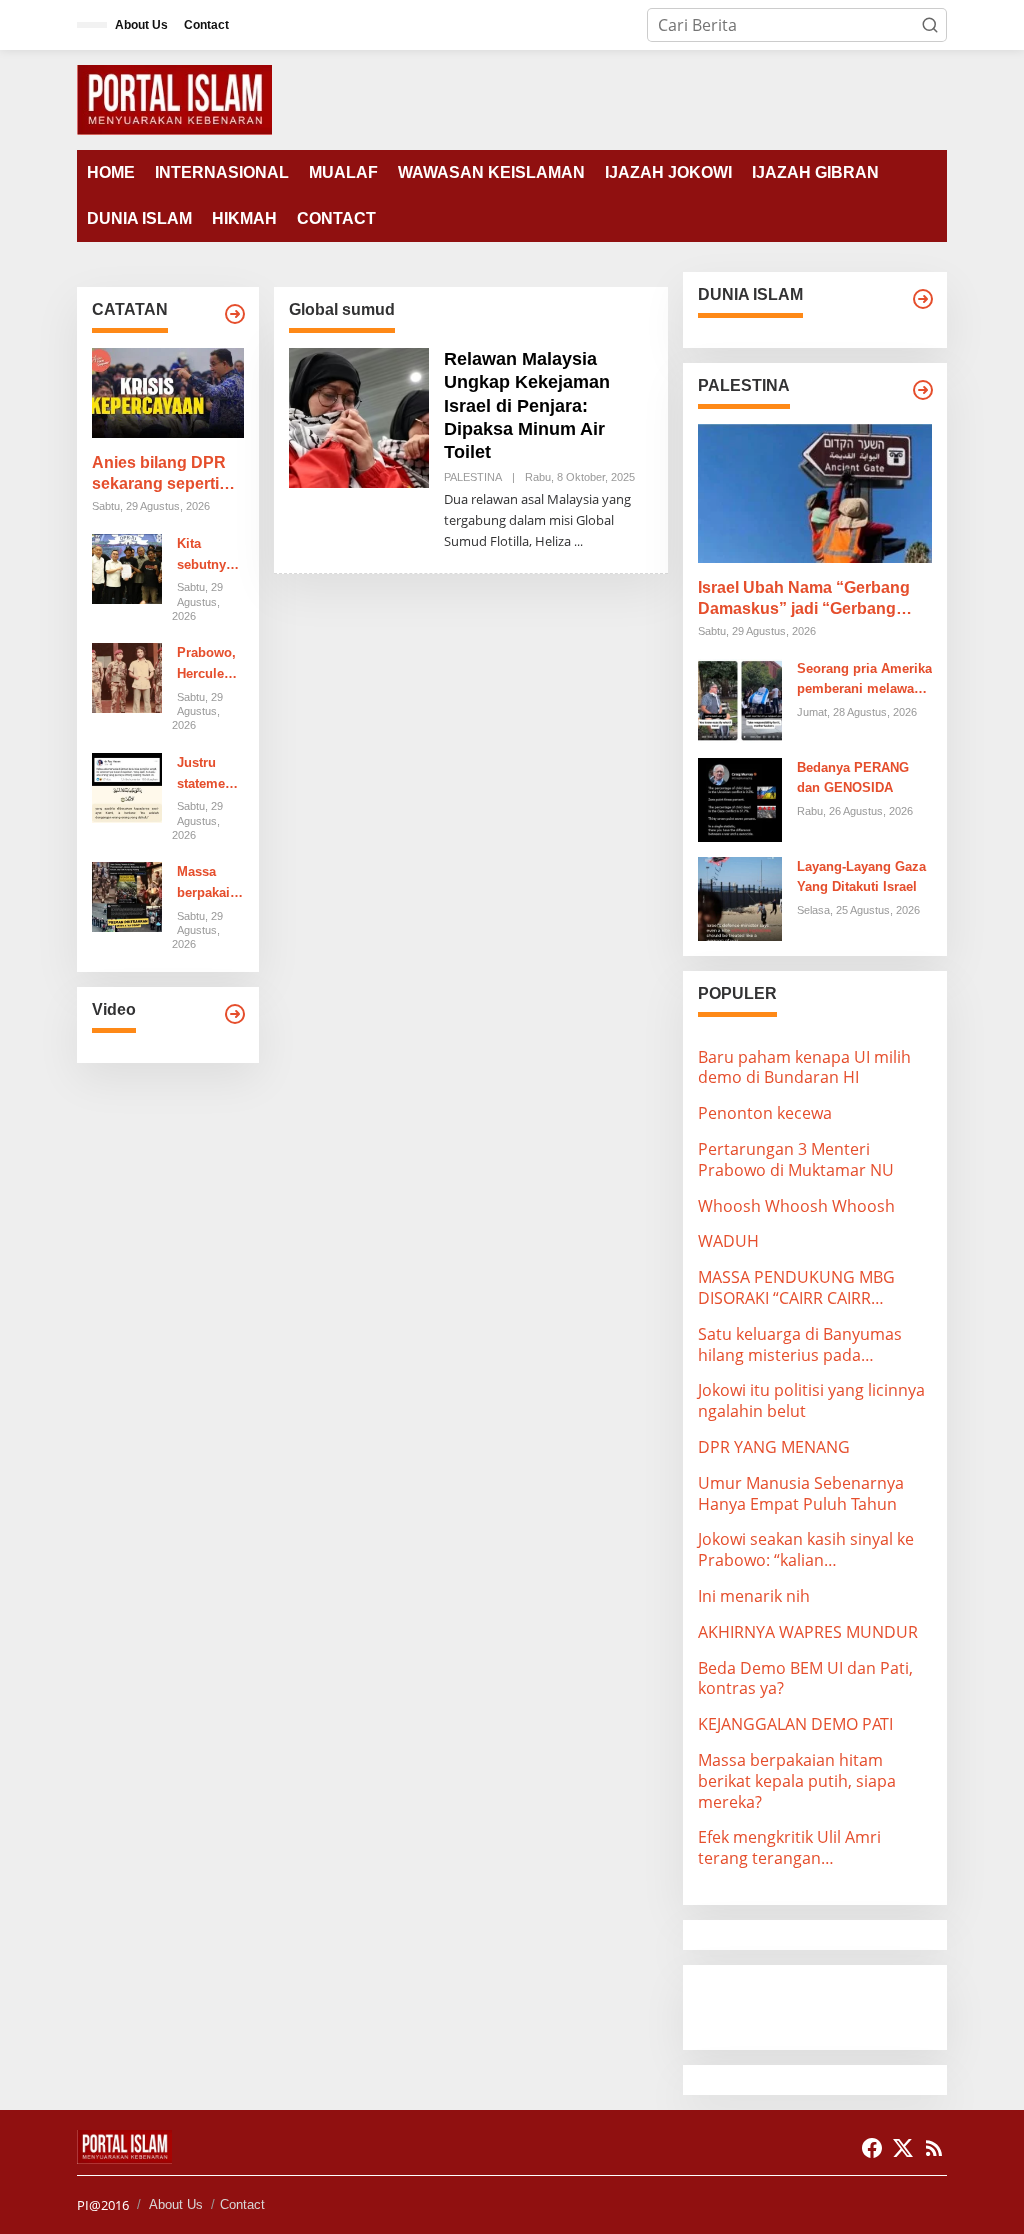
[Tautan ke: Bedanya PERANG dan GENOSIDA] (740, 798)
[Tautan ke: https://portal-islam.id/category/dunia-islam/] (923, 299)
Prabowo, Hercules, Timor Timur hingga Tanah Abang (206, 665)
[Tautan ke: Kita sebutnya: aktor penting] (127, 567)
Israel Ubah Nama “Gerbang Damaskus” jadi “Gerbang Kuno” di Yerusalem (804, 599)
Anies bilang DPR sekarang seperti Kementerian (159, 474)
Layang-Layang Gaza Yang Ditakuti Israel (861, 877)
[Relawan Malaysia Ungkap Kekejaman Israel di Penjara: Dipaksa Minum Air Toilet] (578, 541)
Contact (242, 2204)
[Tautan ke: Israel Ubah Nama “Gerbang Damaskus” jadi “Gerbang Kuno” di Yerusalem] (815, 493)
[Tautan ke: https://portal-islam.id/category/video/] (235, 1014)
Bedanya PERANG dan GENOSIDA (853, 778)
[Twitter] (903, 2148)
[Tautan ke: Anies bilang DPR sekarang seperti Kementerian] (168, 393)
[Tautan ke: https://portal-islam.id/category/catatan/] (235, 314)
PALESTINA (473, 477)
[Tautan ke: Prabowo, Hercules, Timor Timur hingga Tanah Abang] (127, 677)
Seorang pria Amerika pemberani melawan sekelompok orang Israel (864, 681)
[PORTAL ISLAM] (174, 98)
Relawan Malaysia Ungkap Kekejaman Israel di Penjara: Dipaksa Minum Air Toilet (527, 406)
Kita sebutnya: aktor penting (207, 556)
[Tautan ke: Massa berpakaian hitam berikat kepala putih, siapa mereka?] (127, 896)
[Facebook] (872, 2148)
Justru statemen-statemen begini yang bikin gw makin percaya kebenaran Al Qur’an (209, 775)
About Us (176, 2204)
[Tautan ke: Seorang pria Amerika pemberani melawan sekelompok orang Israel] (740, 699)
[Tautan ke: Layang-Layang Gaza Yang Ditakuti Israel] (740, 897)
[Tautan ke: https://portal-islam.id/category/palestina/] (923, 390)
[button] (930, 25)
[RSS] (934, 2148)
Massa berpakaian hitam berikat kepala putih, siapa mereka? (207, 884)
